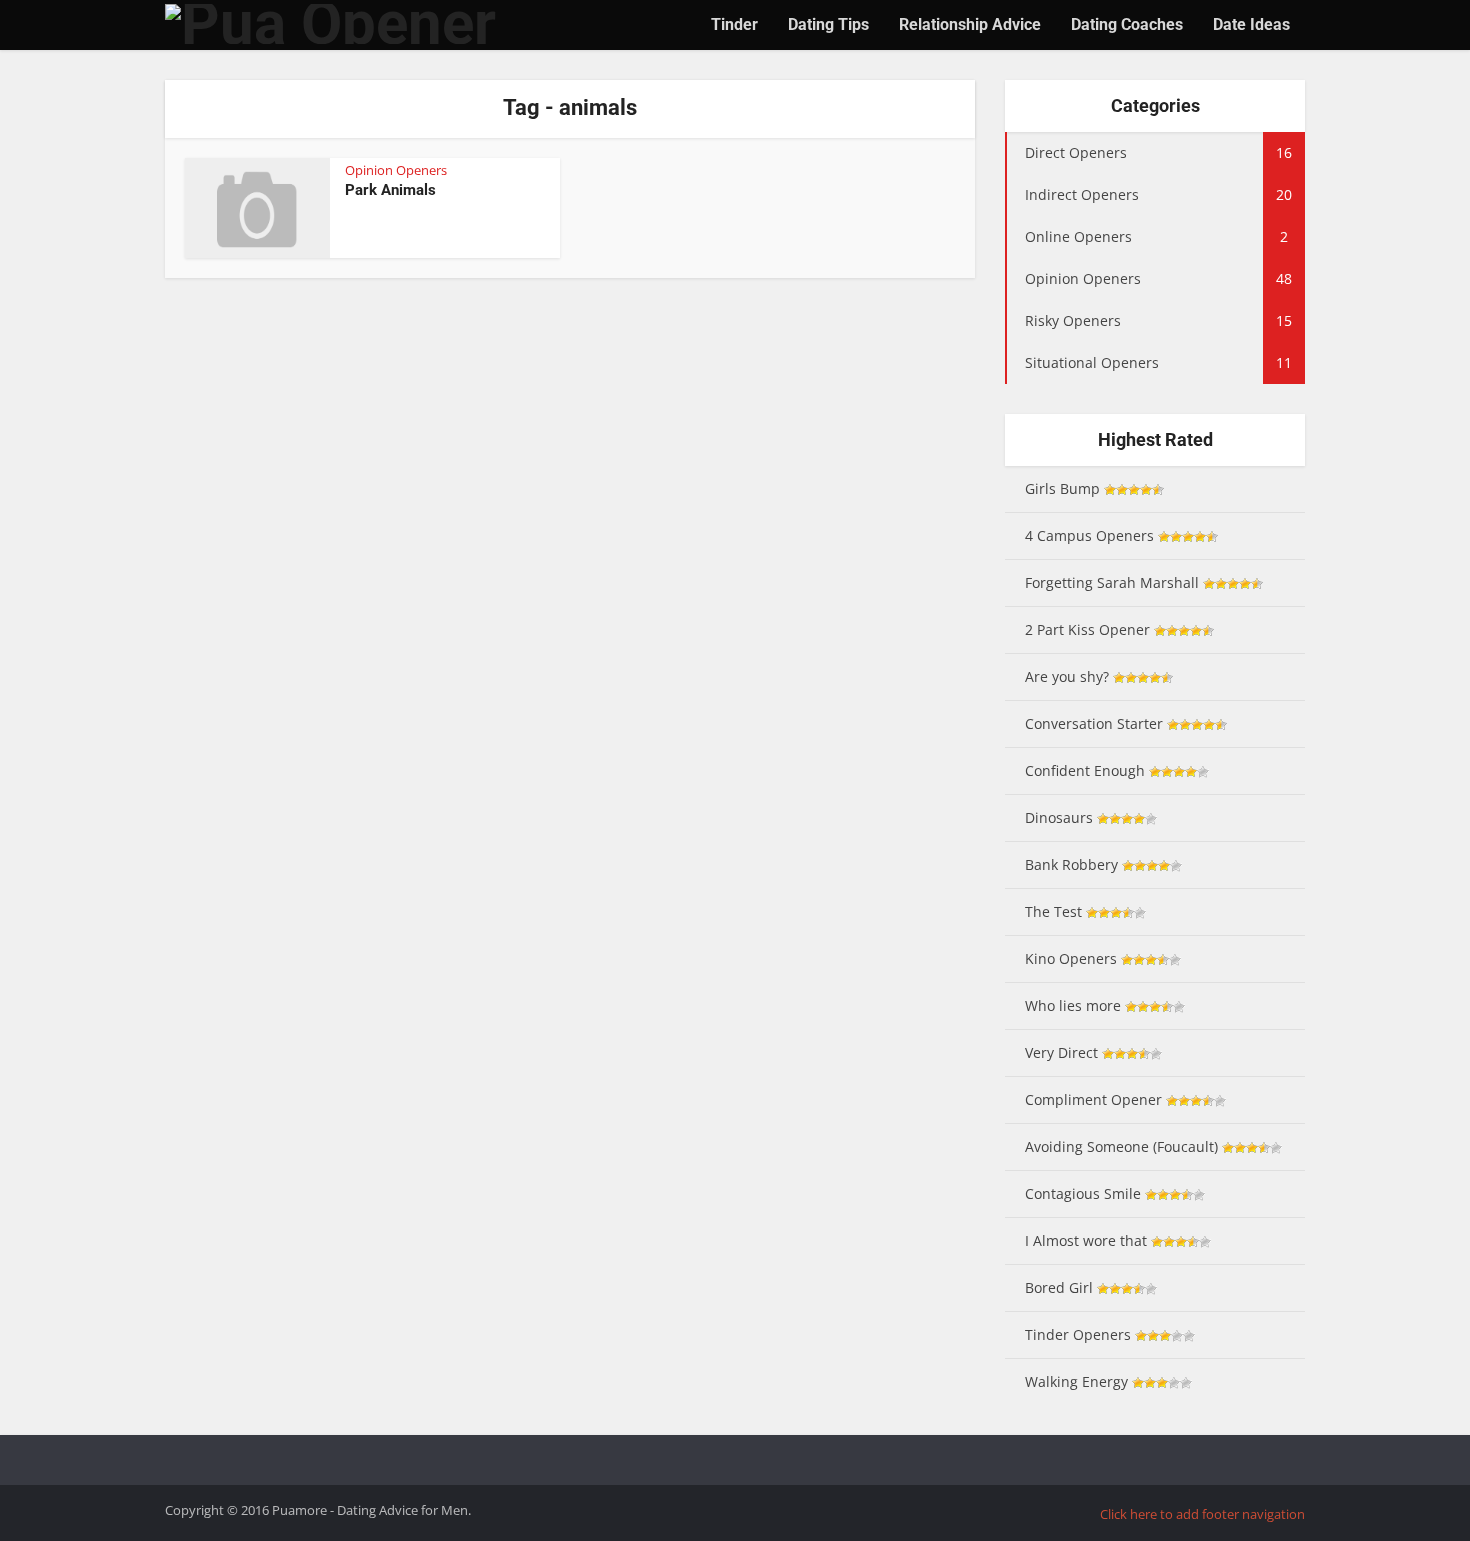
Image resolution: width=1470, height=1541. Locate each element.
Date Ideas (1251, 24)
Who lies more (1073, 1005)
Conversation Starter (1094, 723)
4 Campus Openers (1089, 535)
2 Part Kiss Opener (1087, 629)
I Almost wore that (1086, 1240)
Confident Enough (1085, 770)
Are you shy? (1067, 676)
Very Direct (1061, 1052)
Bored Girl (1059, 1287)
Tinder (734, 24)
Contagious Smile (1083, 1193)
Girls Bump (1062, 488)
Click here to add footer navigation (1202, 1514)
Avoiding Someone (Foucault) (1121, 1146)
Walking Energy (1076, 1381)
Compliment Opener (1093, 1099)
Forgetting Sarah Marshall (1112, 582)
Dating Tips (828, 24)
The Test (1053, 911)
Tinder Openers (1078, 1334)
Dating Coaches (1127, 24)
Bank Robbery (1071, 864)
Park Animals (390, 190)
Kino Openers (1071, 958)
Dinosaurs (1059, 817)
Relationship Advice (970, 24)
